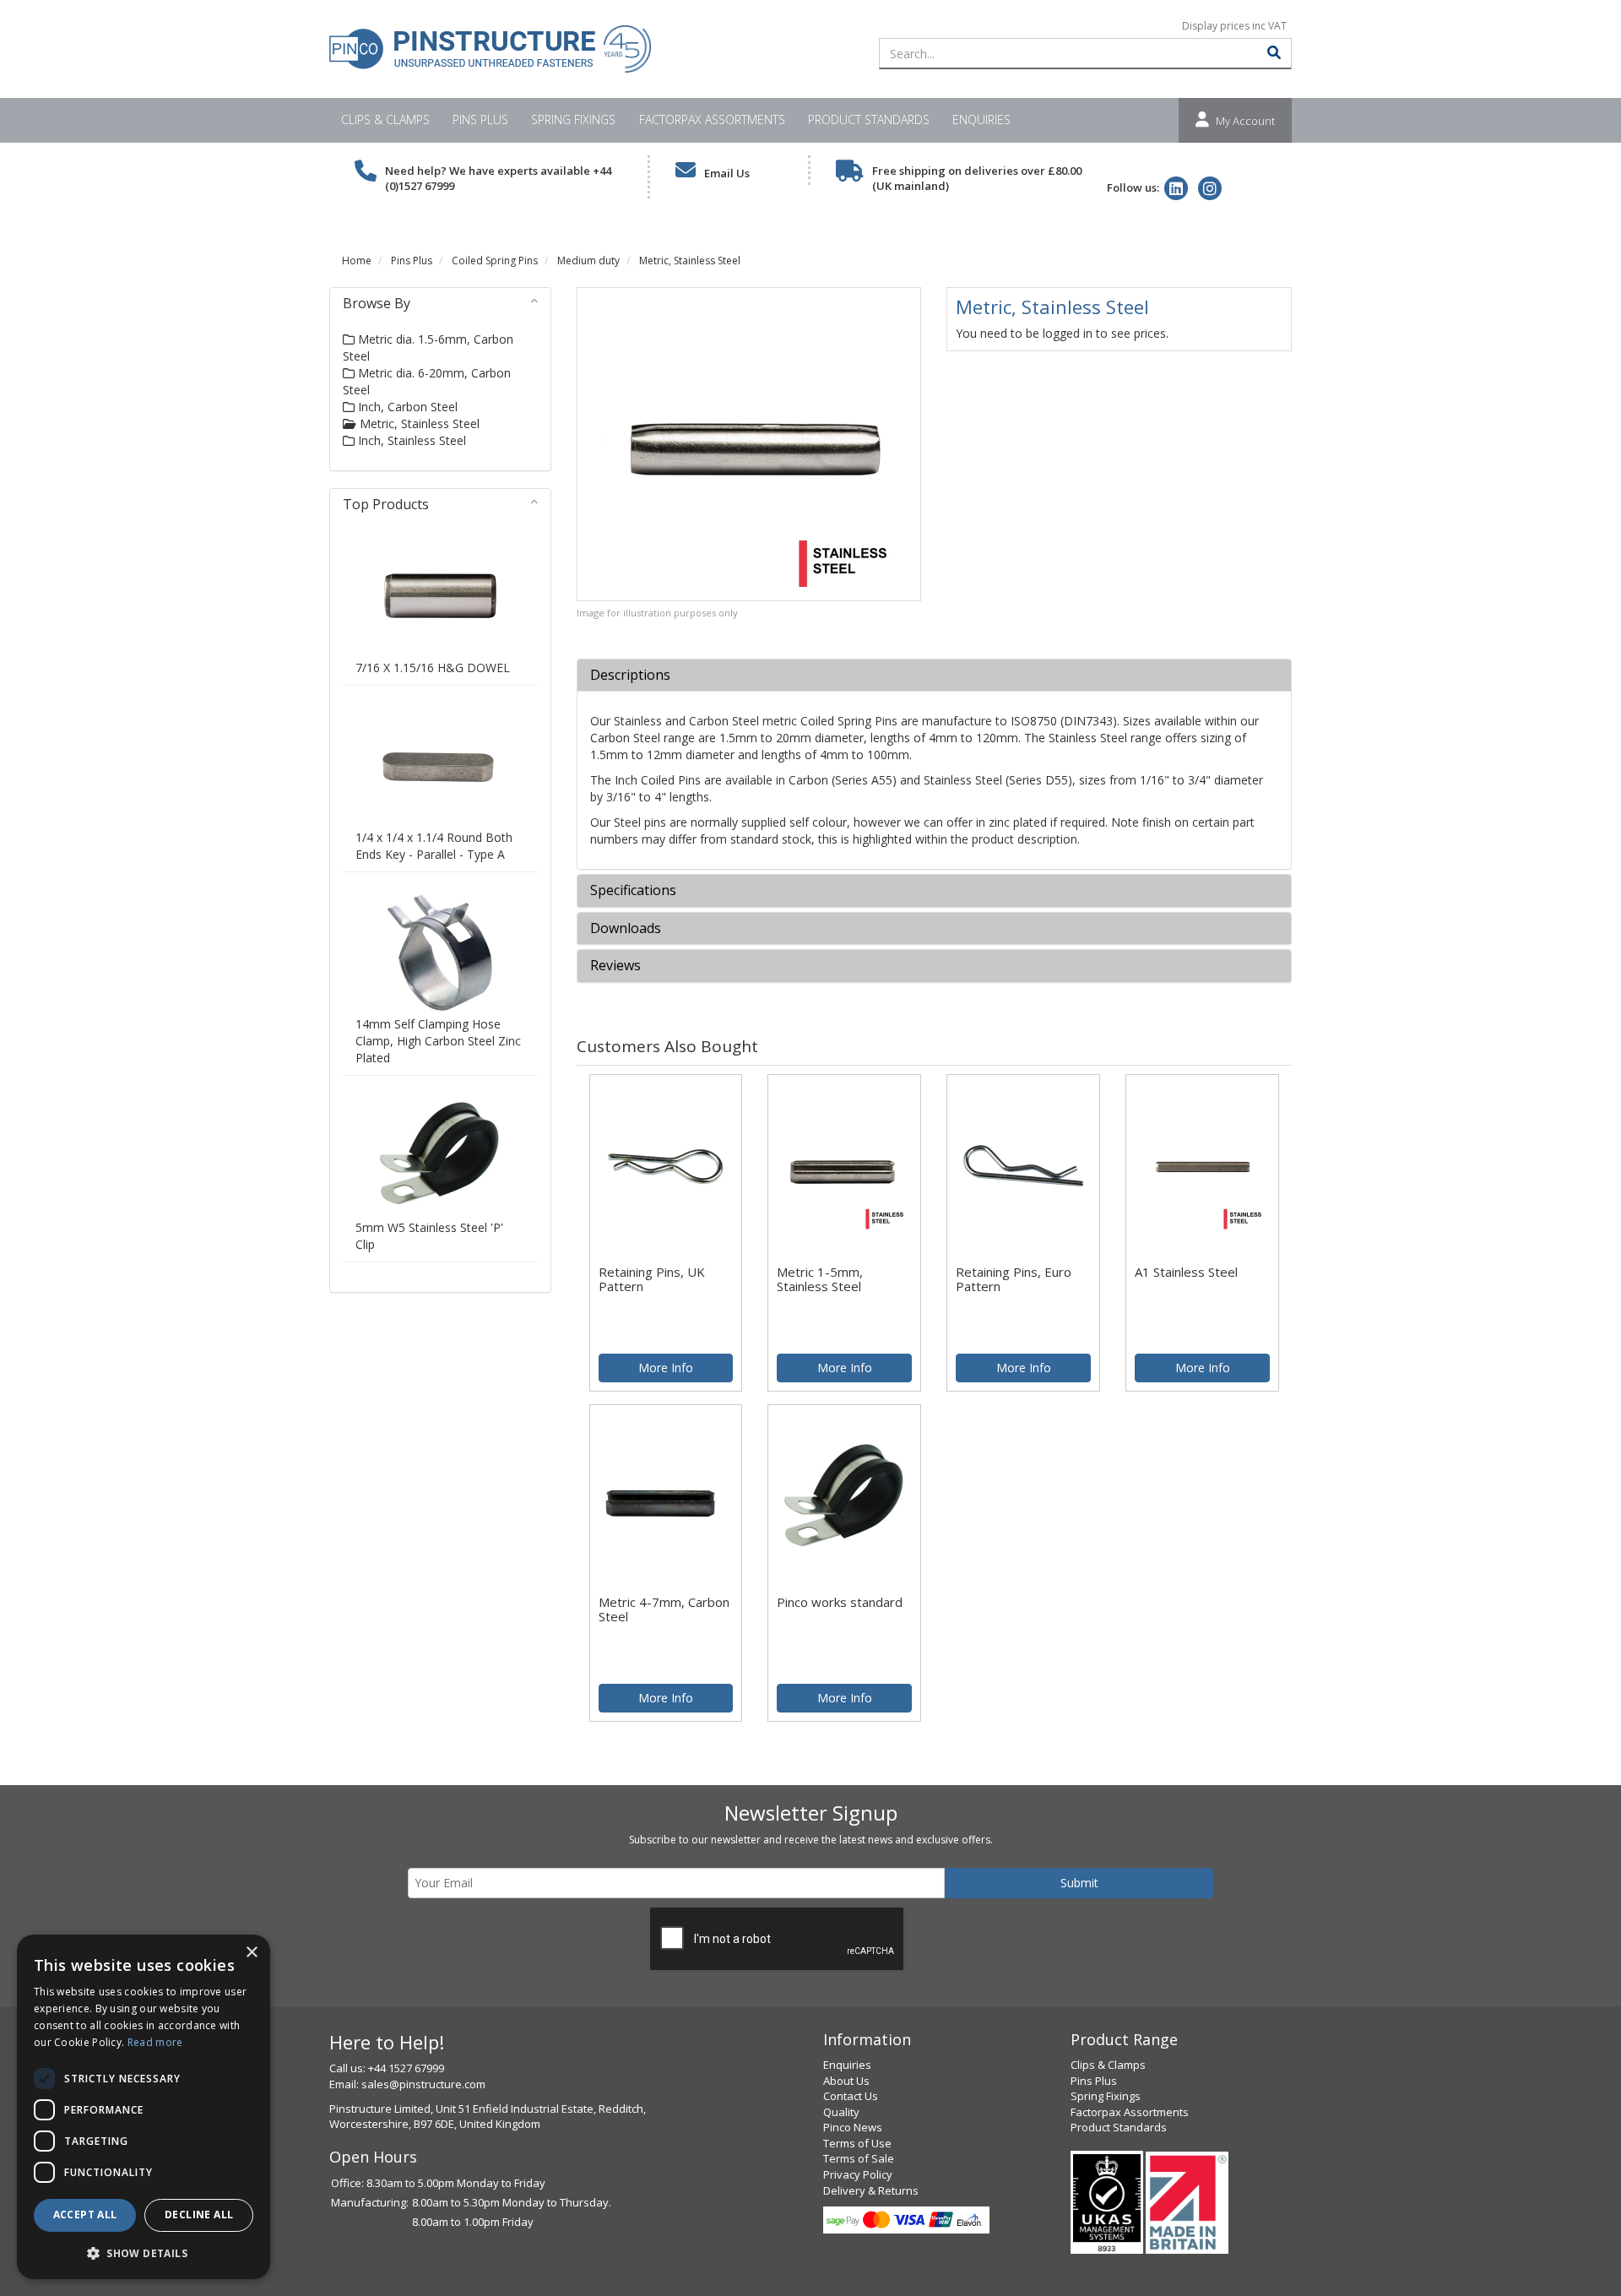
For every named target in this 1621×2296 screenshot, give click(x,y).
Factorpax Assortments (712, 119)
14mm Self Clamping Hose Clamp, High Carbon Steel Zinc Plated (438, 1041)
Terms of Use (857, 2143)
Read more (155, 2042)
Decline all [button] (199, 2215)
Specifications (633, 891)
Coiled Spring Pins (495, 261)
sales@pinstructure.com (423, 2084)
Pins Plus (480, 119)
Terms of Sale (859, 2158)
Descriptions (630, 676)
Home (357, 261)
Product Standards (869, 119)
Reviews (615, 966)
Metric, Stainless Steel (690, 261)
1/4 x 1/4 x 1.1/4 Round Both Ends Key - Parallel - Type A (434, 846)
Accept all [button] (85, 2215)
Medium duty (588, 261)
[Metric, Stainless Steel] (749, 444)
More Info (666, 1368)
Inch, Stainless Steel (410, 440)
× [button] (251, 1953)
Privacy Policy (858, 2174)
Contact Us (851, 2096)
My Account (1245, 121)
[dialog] (144, 2107)
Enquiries (981, 119)
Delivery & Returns (871, 2190)
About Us (846, 2081)
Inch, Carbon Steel (406, 407)
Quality (841, 2112)
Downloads (626, 929)
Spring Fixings (573, 119)
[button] (144, 2253)
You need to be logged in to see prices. (1062, 333)
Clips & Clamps (385, 119)
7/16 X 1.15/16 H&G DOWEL (433, 668)
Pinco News (853, 2127)
